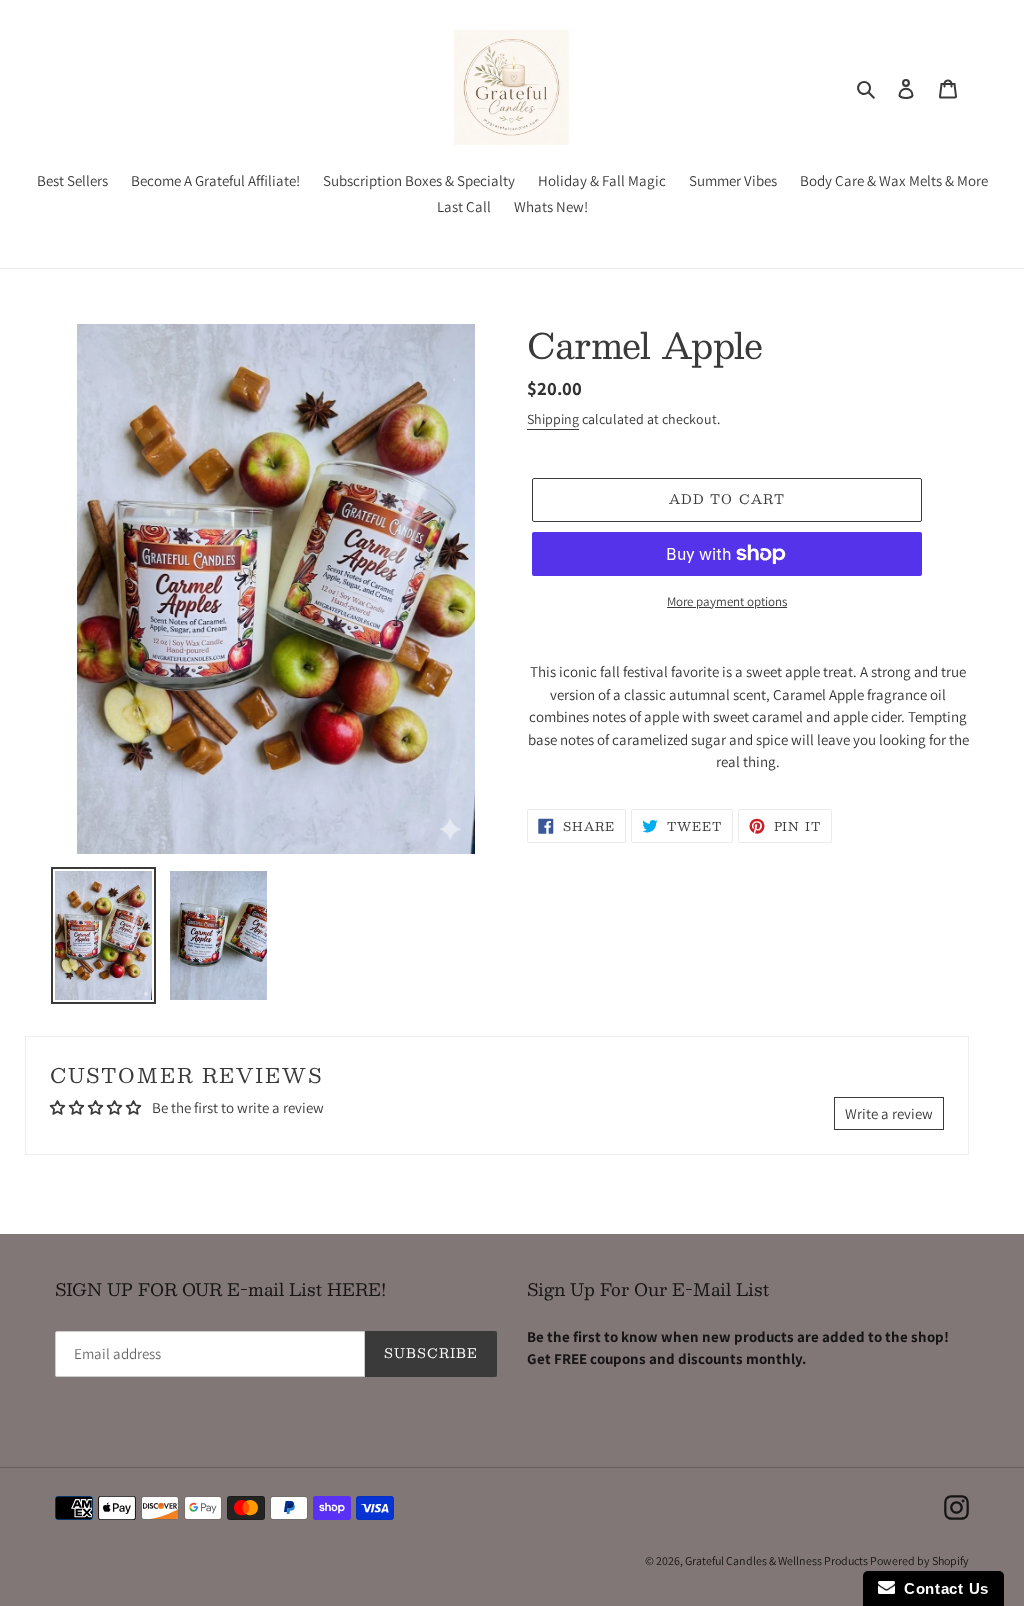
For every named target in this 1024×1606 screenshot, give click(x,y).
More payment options (727, 601)
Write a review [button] (889, 1113)
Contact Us (942, 1588)
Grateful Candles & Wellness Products (777, 1560)
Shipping (553, 419)
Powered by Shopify (919, 1560)
